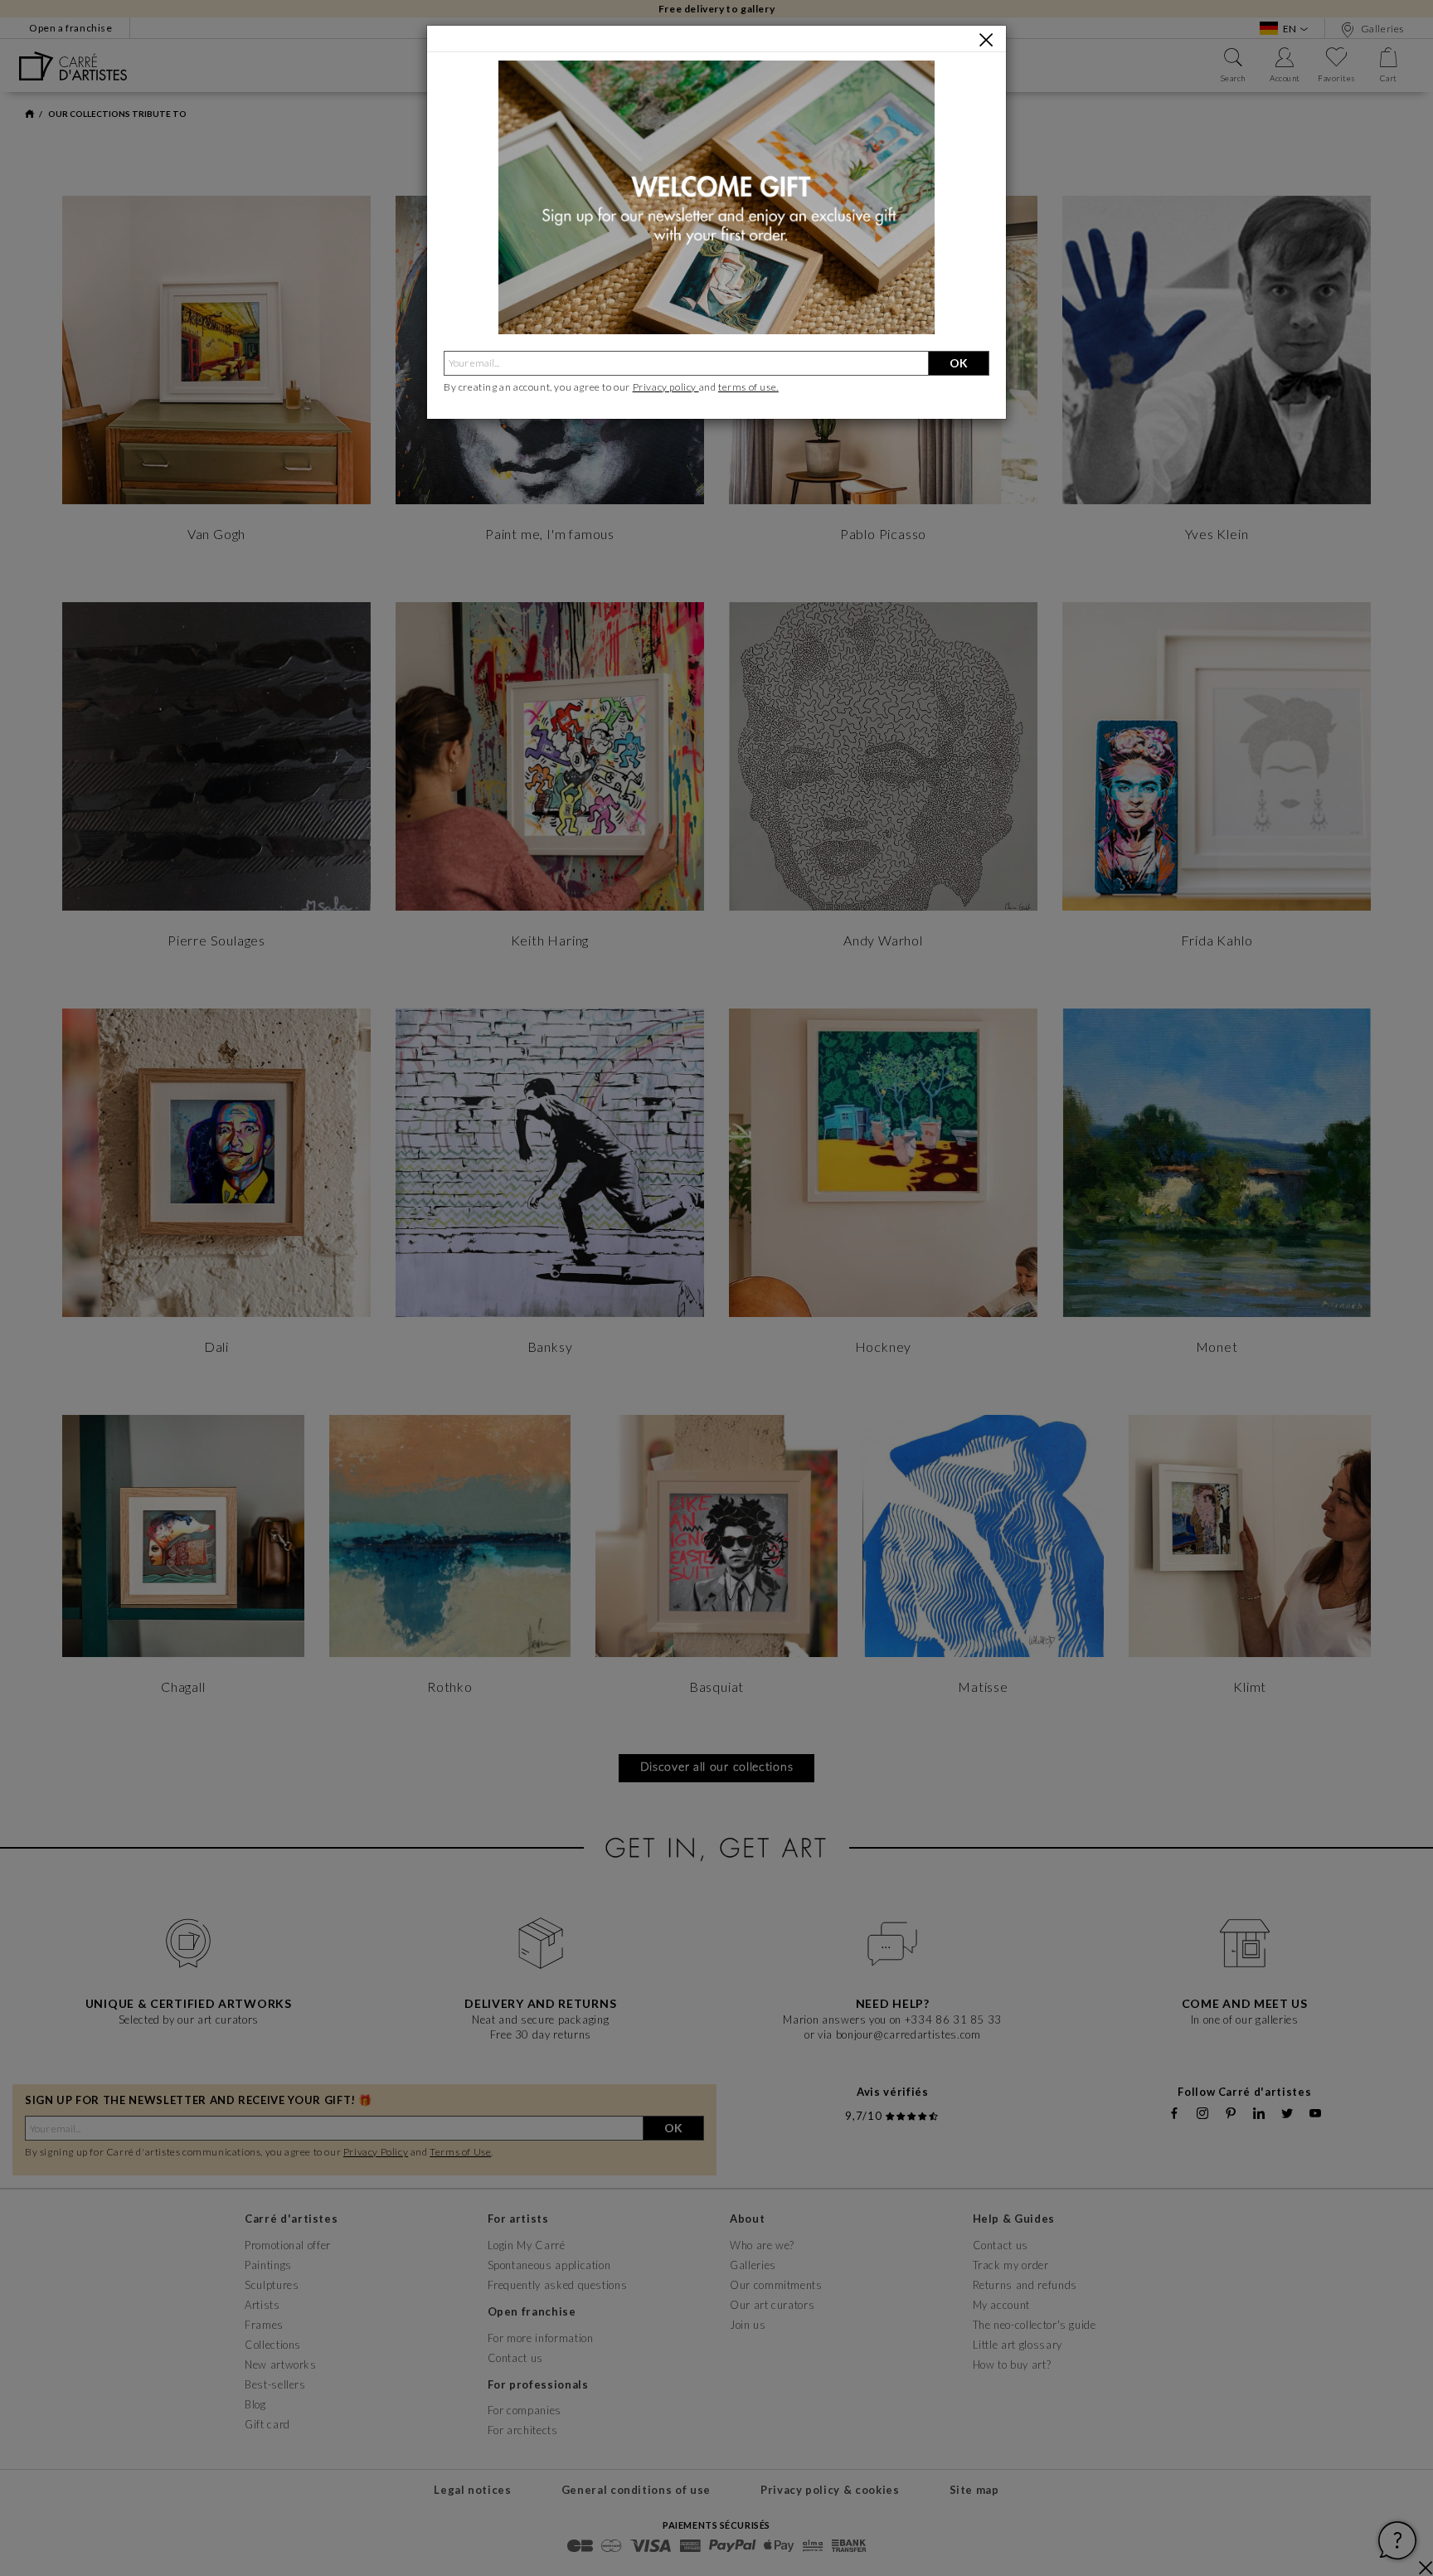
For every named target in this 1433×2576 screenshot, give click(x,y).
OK (959, 363)
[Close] (986, 40)
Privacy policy (666, 387)
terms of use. (748, 387)
